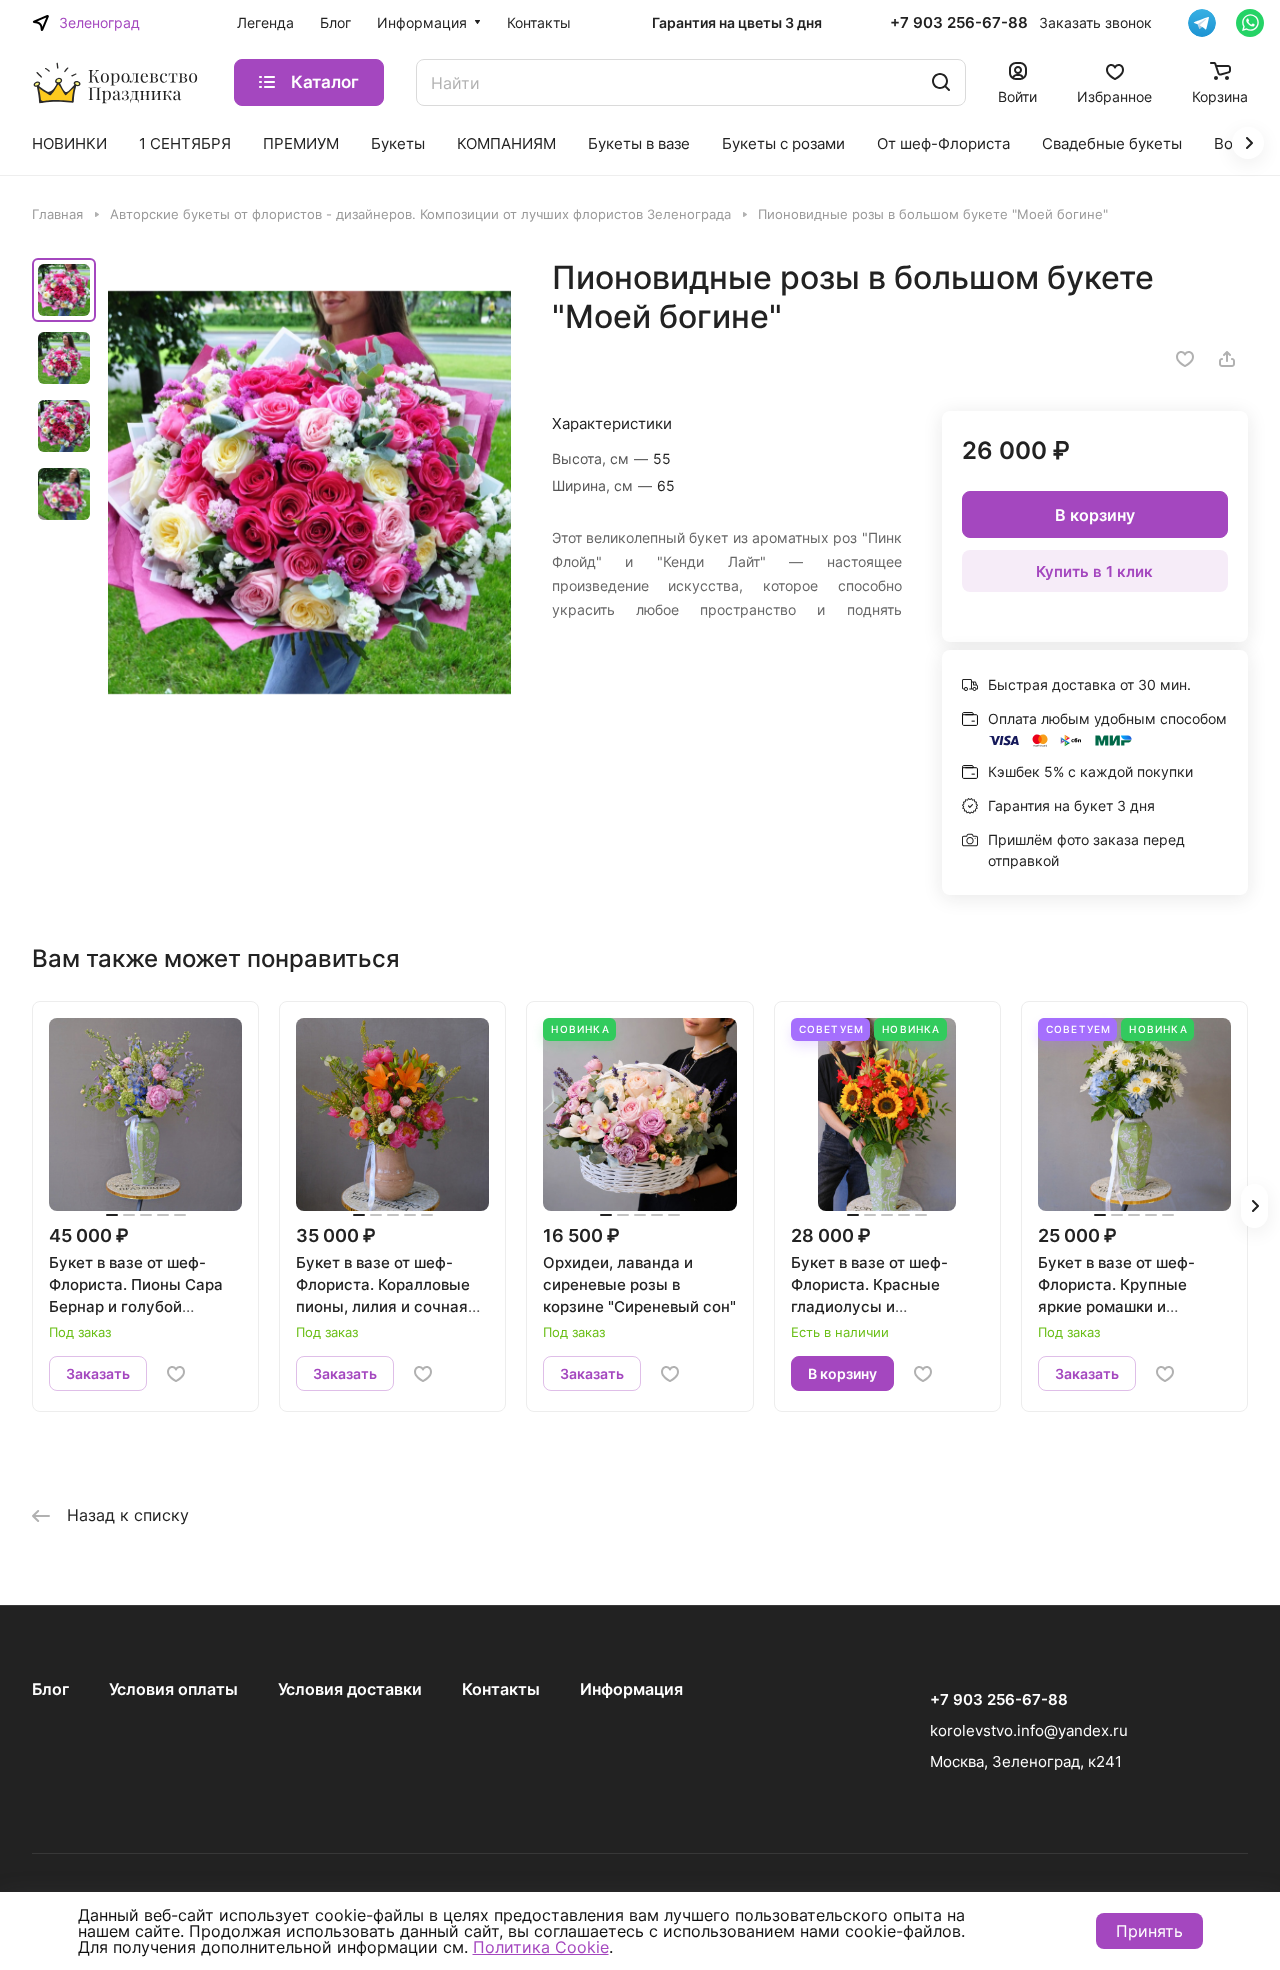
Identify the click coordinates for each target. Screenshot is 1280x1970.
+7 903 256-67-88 (959, 23)
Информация (631, 1689)
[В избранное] (1185, 359)
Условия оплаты (173, 1689)
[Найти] (941, 82)
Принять (1149, 1931)
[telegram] (1202, 23)
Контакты (501, 1689)
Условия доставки (350, 1689)
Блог (50, 1689)
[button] (1254, 1206)
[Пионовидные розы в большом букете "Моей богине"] (309, 492)
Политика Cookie (541, 1947)
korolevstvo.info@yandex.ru (1029, 1730)
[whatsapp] (1250, 23)
